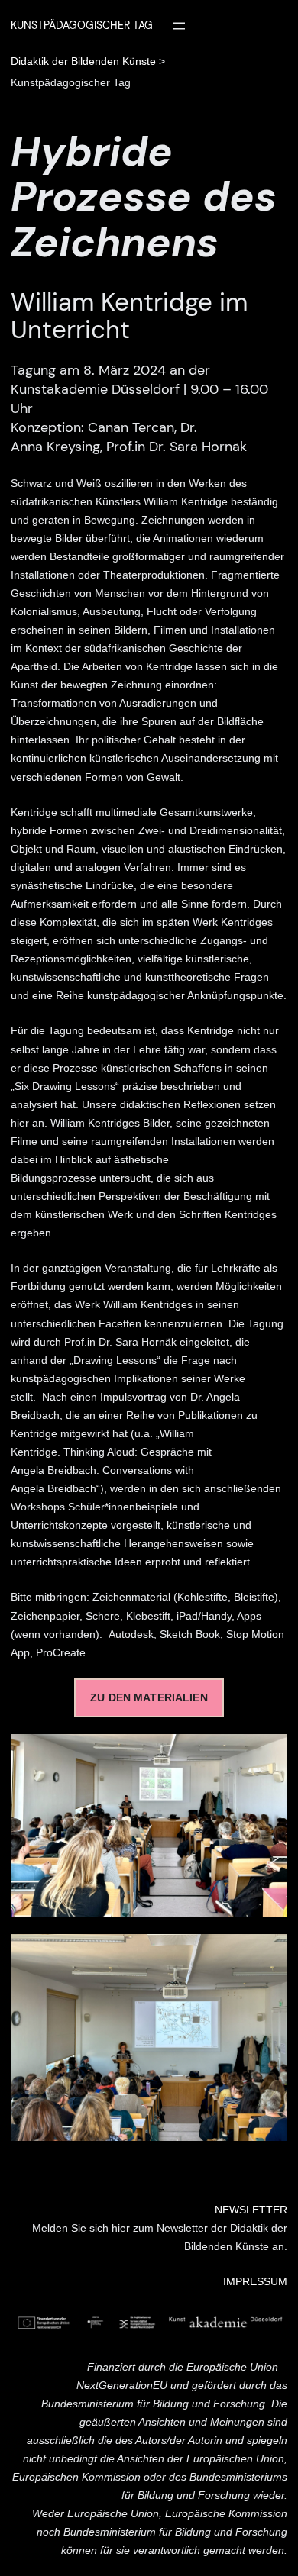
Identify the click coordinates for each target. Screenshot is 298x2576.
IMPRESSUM (255, 2282)
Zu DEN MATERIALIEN (149, 1698)
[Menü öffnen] (179, 26)
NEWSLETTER (251, 2210)
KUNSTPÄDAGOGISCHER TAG (82, 25)
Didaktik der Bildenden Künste (83, 61)
